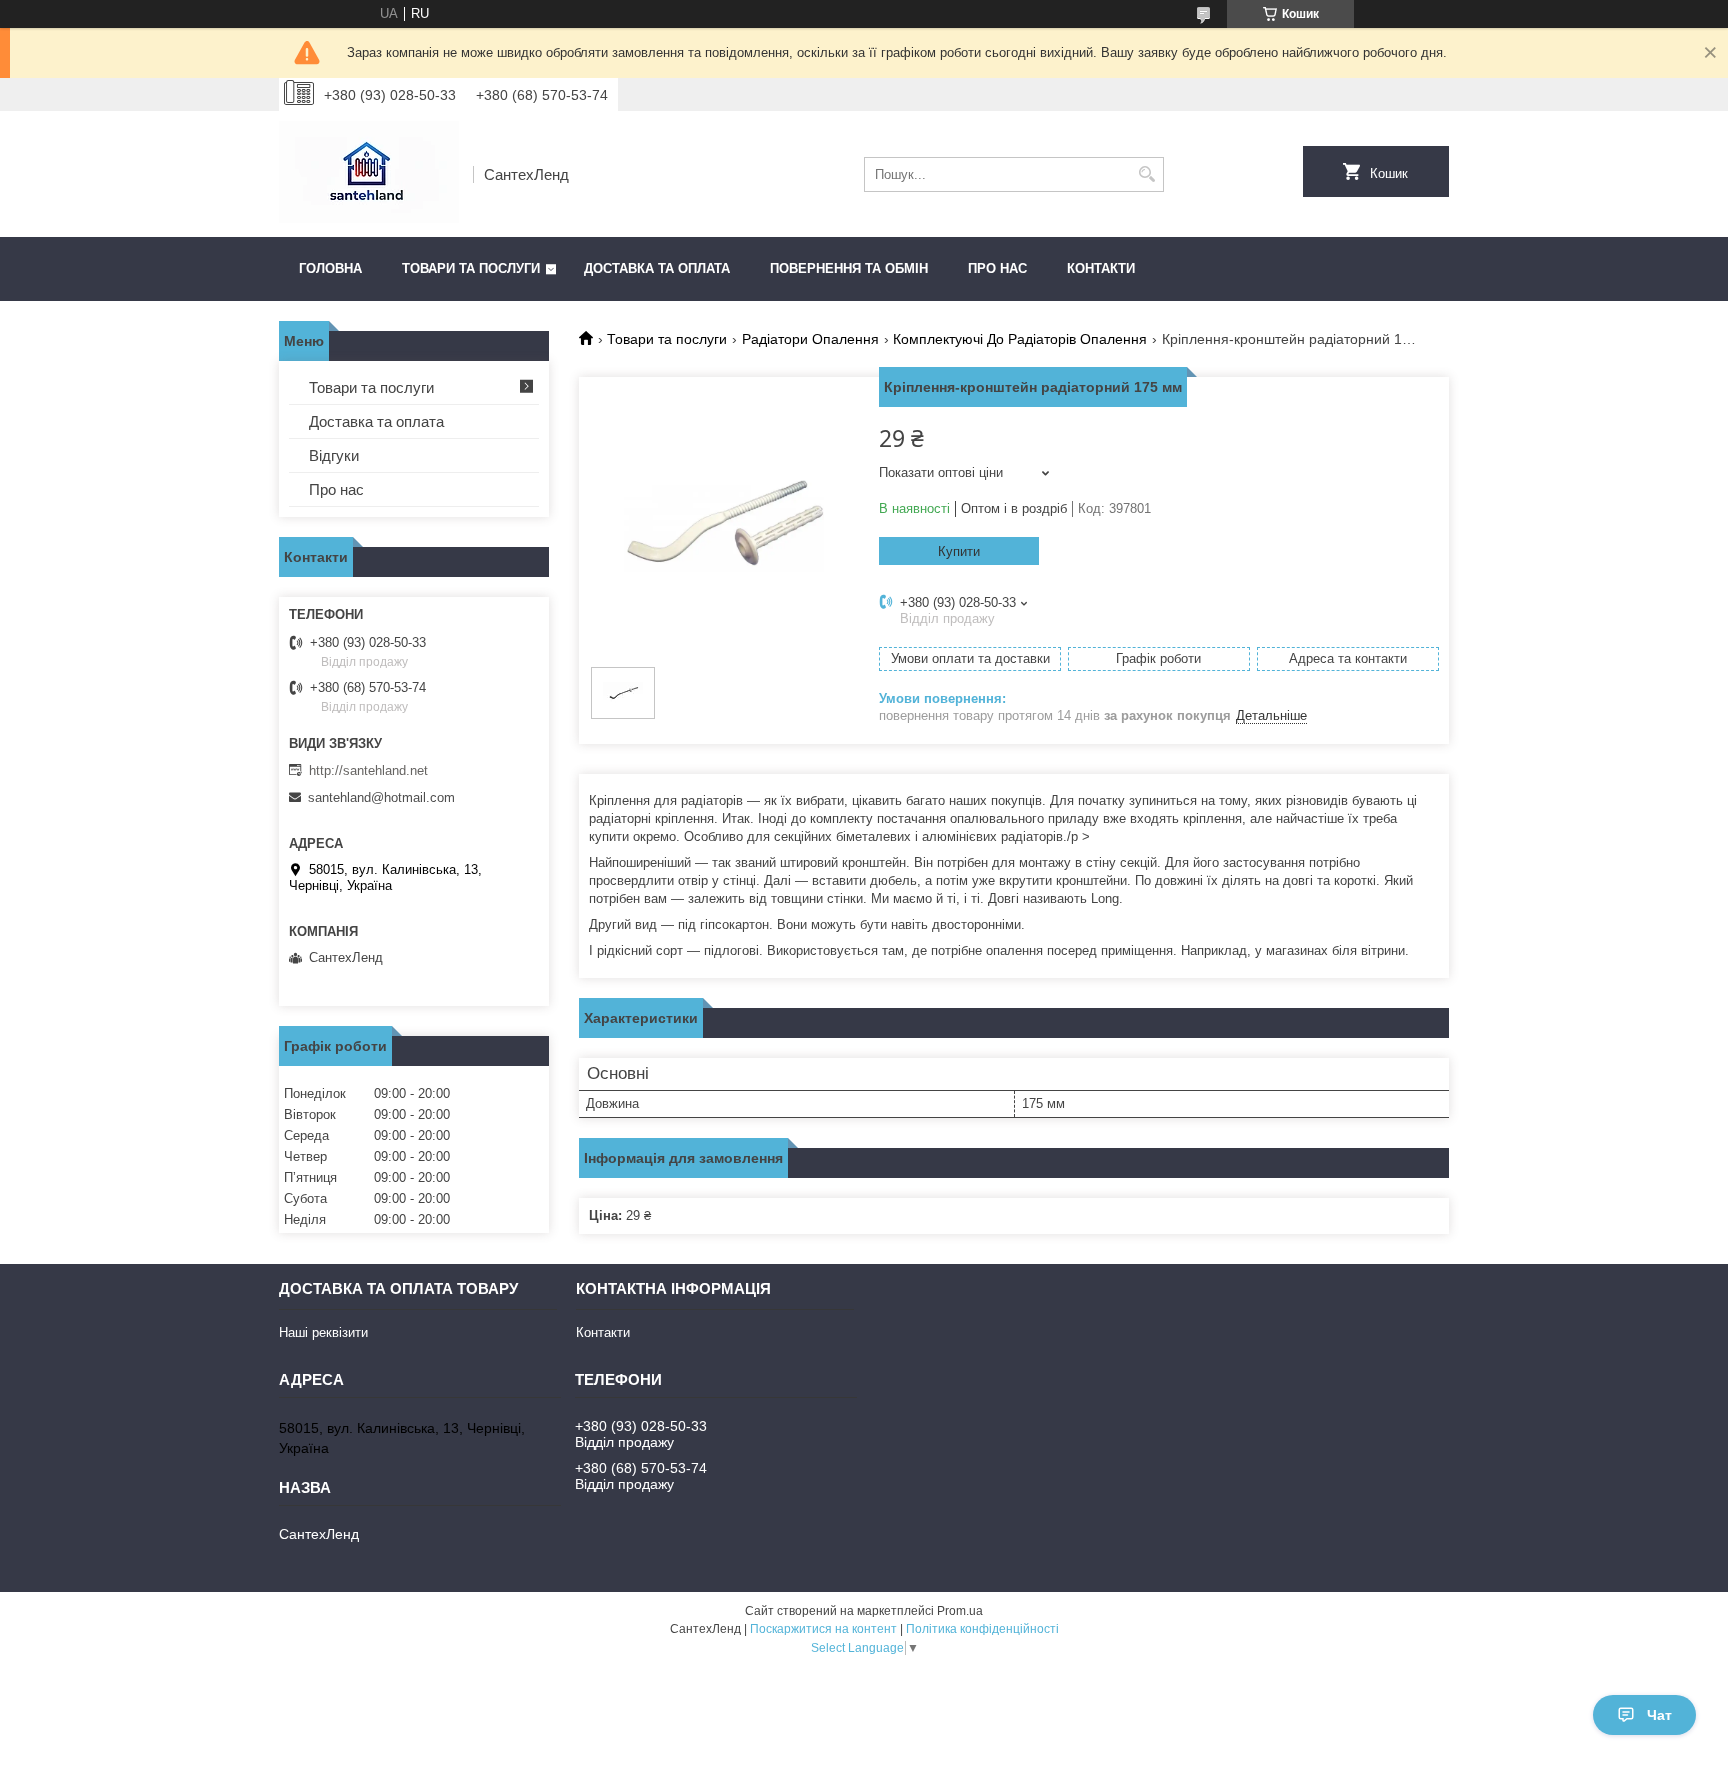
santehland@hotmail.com (381, 797)
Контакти (1101, 268)
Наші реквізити (323, 1332)
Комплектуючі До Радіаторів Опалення (1020, 339)
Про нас (997, 268)
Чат (1659, 1715)
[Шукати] (1146, 174)
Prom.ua (960, 1611)
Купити (959, 551)
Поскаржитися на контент (823, 1629)
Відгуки (334, 455)
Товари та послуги (471, 268)
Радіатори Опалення (810, 339)
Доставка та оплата (657, 268)
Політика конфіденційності (982, 1629)
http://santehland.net (368, 770)
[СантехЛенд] (369, 174)
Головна (330, 268)
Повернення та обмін (849, 268)
